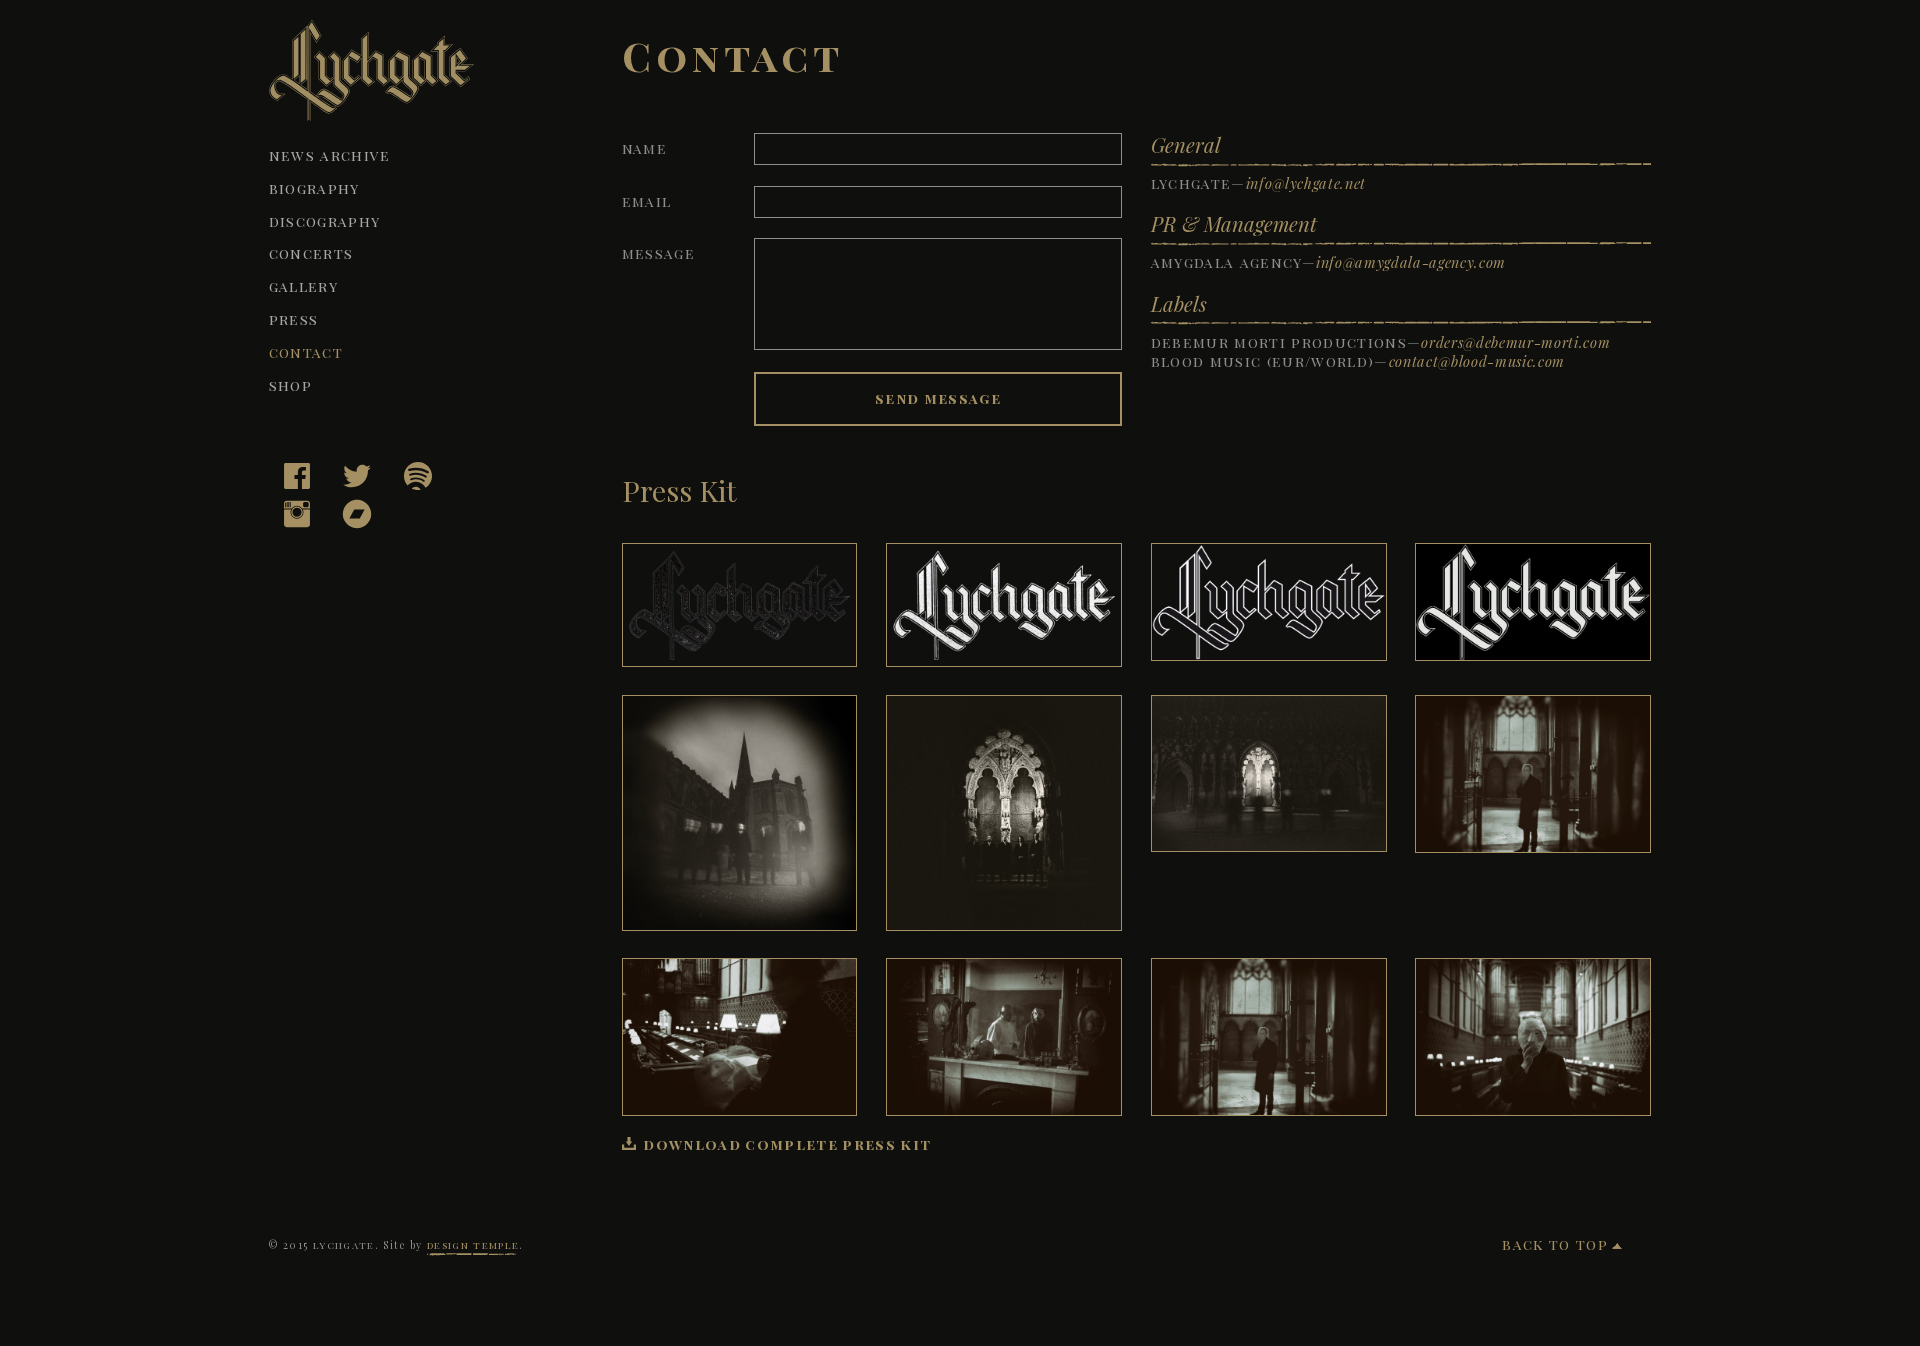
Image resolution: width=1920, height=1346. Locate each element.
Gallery (303, 286)
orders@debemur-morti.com (1515, 342)
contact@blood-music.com (1477, 361)
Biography (314, 188)
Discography (325, 221)
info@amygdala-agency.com (1411, 262)
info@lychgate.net (1306, 183)
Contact (306, 352)
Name (644, 148)
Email (647, 201)
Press (294, 319)
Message (658, 253)
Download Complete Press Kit (787, 1144)
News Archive (330, 155)
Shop (290, 385)
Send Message (938, 398)
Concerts (311, 253)
